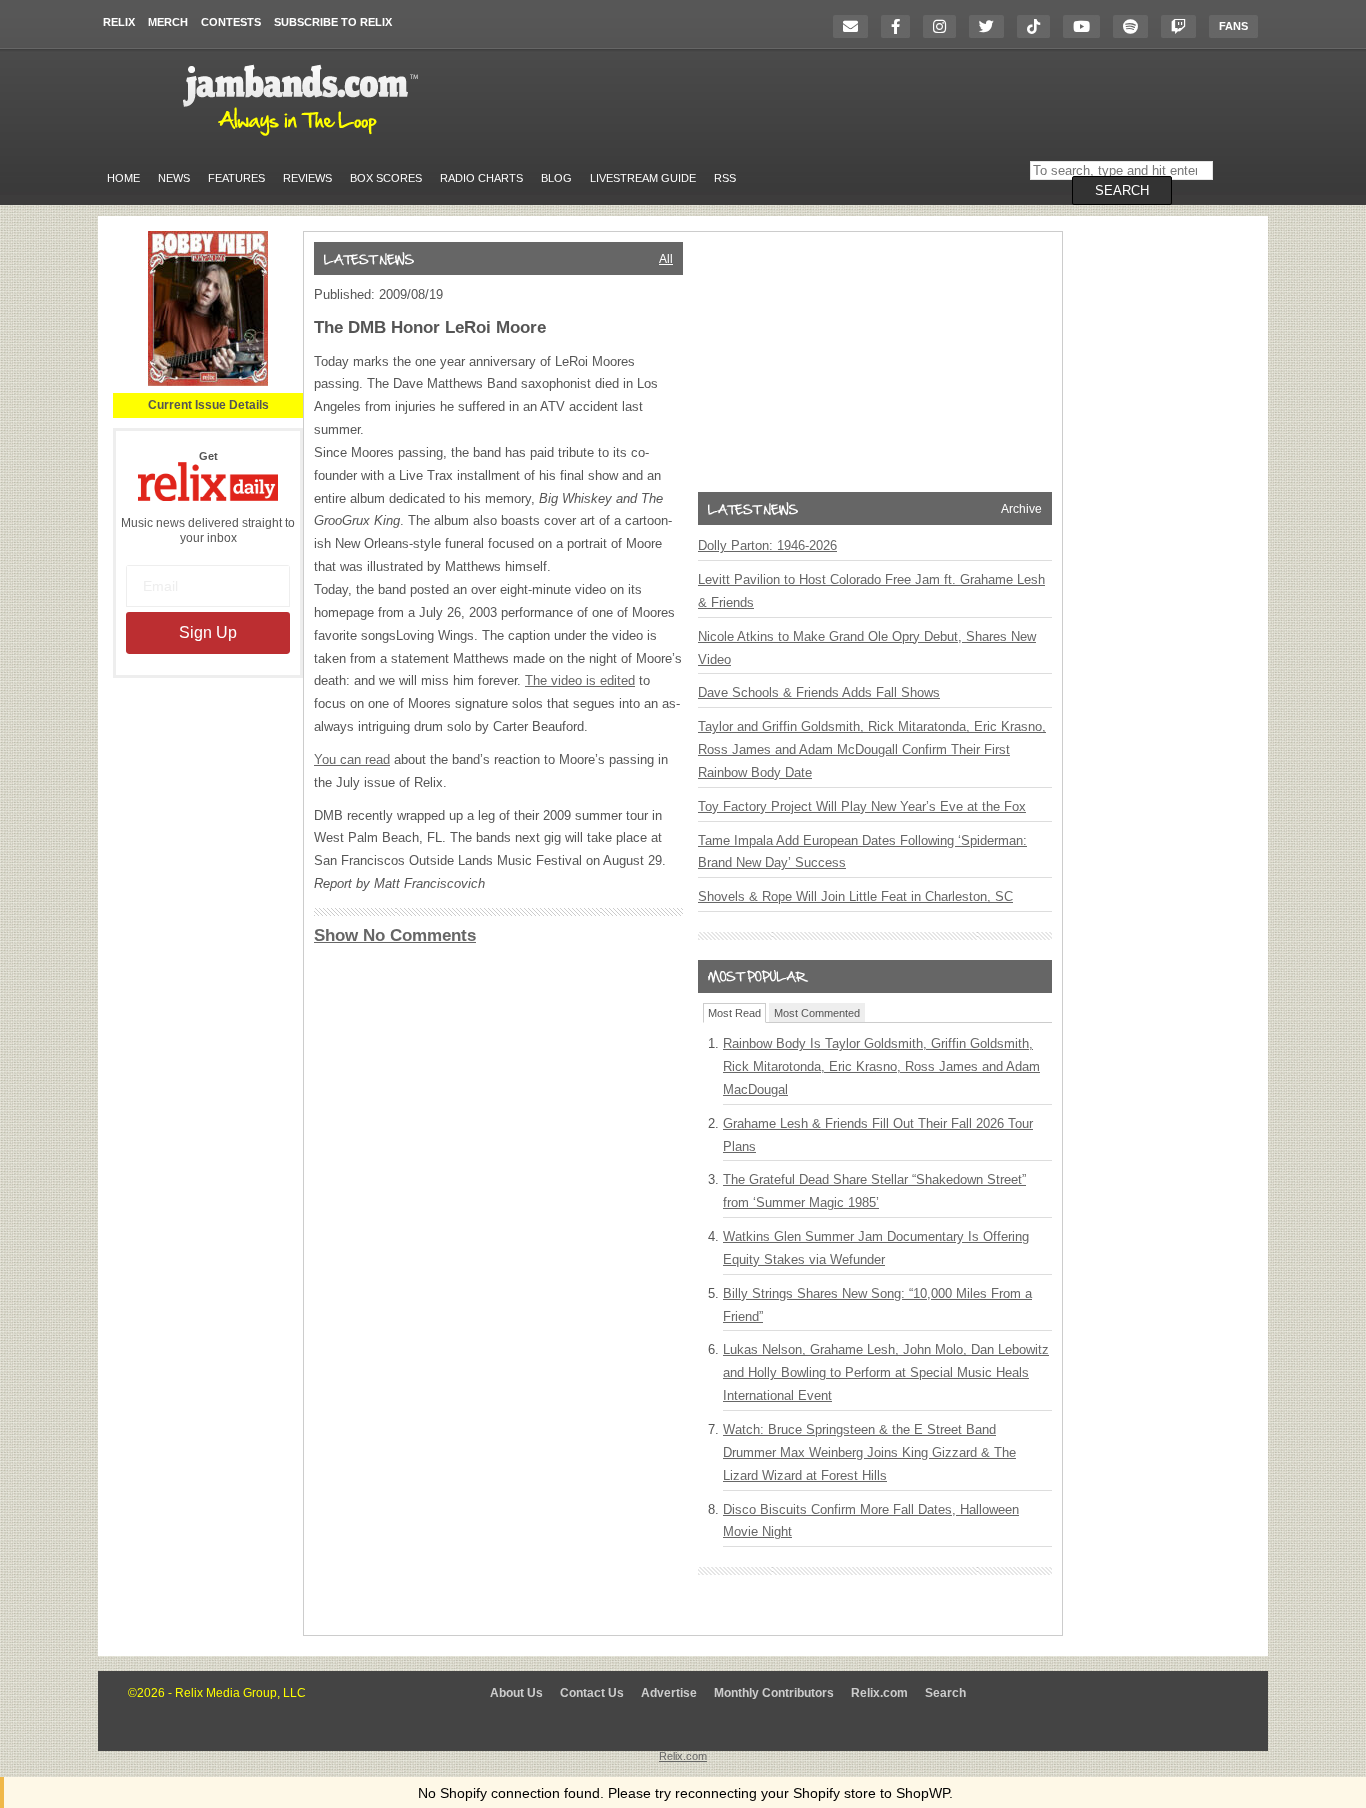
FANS (1233, 26)
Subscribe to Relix (333, 22)
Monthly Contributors (774, 1693)
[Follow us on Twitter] (991, 26)
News (174, 178)
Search (945, 1693)
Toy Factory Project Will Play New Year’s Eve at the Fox (862, 806)
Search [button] (1122, 190)
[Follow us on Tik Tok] (1038, 26)
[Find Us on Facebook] (900, 26)
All (666, 259)
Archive (1021, 509)
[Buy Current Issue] (208, 382)
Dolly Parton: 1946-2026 (767, 545)
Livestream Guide (643, 178)
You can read (352, 759)
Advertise (669, 1693)
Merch (168, 22)
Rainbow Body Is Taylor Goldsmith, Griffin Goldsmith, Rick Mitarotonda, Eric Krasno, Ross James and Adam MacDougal (881, 1066)
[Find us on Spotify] (1135, 26)
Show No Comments (395, 935)
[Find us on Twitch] (1183, 26)
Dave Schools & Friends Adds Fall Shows (819, 692)
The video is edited (580, 680)
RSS (725, 178)
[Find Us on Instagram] (944, 26)
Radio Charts (481, 178)
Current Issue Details (208, 405)
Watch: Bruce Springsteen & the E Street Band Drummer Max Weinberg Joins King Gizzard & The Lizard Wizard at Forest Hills (869, 1452)
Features (236, 178)
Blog (556, 178)
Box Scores (386, 178)
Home (123, 178)
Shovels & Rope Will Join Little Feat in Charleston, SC (855, 896)
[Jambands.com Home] (303, 137)
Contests (231, 22)
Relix (119, 22)
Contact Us (592, 1693)
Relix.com (879, 1693)
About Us (516, 1693)
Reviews (307, 178)
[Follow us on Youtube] (1086, 26)
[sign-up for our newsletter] (855, 26)
